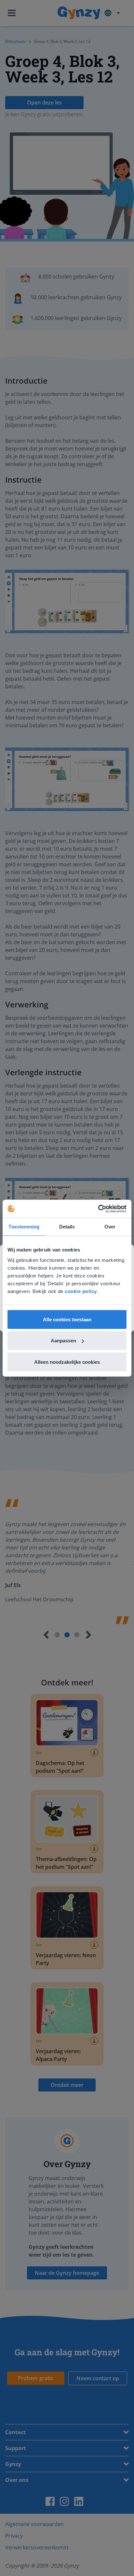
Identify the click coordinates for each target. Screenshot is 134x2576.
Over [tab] (110, 1227)
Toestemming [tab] (24, 1227)
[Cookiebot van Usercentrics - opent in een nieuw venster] (98, 1209)
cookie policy (81, 1291)
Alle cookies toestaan (67, 1319)
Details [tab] (67, 1227)
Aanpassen (63, 1341)
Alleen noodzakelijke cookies (67, 1362)
